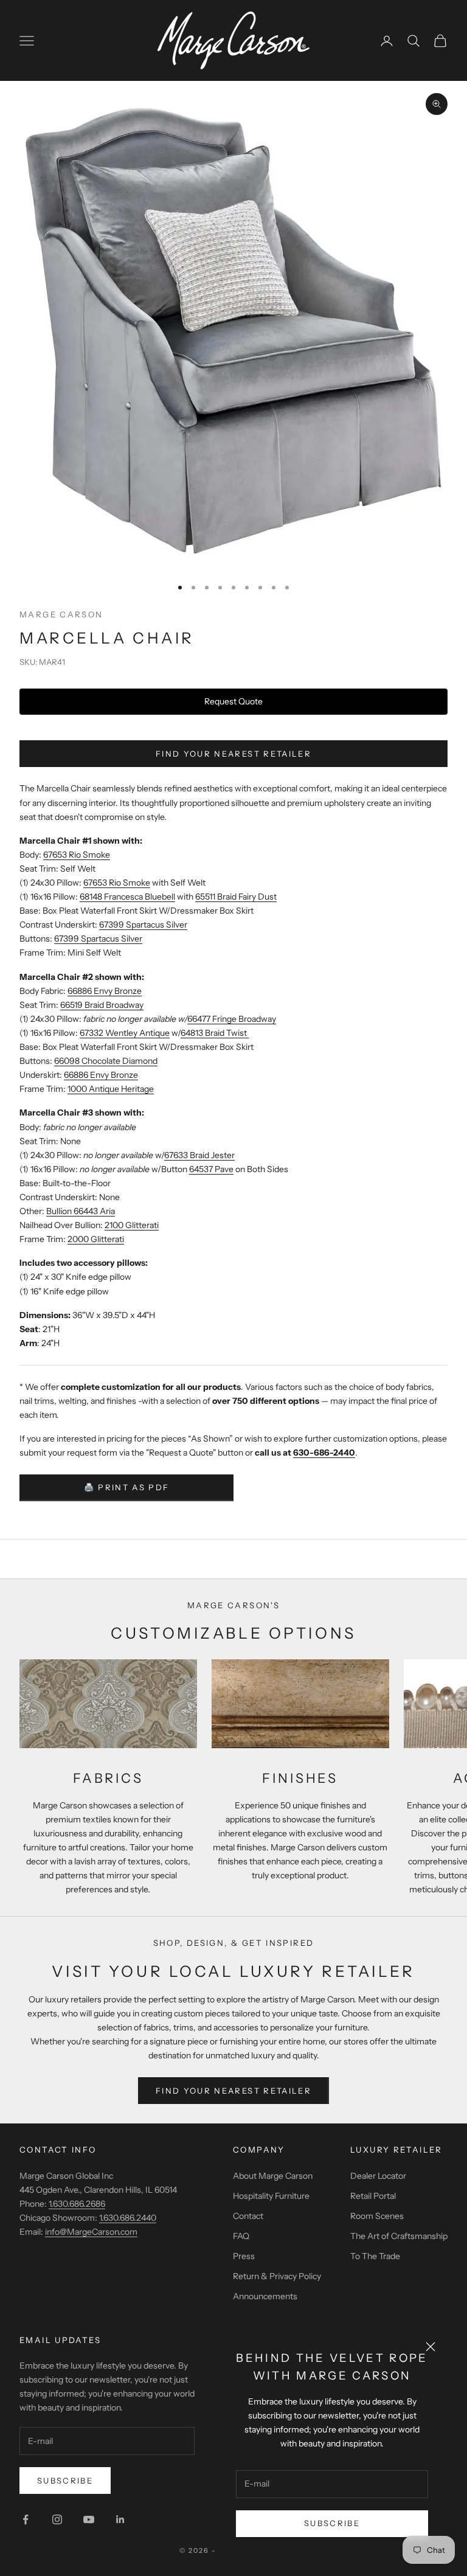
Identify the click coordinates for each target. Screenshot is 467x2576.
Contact (248, 2216)
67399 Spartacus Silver (143, 925)
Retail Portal (373, 2196)
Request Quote (233, 701)
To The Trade (375, 2256)
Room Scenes (377, 2216)
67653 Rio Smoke (77, 855)
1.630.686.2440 (128, 2218)
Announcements (265, 2296)
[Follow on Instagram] (57, 2519)
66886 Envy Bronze (105, 991)
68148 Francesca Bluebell (127, 897)
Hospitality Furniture (271, 2196)
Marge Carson (61, 614)
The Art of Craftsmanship (399, 2236)
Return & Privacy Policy (277, 2276)
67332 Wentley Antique (125, 1033)
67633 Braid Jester (199, 1155)
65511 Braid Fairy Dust (236, 897)
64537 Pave (211, 1169)
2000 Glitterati (96, 1239)
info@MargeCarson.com (91, 2232)
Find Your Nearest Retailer (233, 754)
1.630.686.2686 (77, 2204)
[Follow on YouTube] (89, 2519)
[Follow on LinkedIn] (120, 2519)
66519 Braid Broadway (102, 1005)
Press (244, 2256)
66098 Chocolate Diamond (106, 1061)
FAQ (241, 2236)
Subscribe (332, 2523)
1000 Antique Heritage (111, 1089)
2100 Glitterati (132, 1225)
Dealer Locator (378, 2176)
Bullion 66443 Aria (81, 1211)
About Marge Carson (273, 2176)
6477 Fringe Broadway (234, 1019)
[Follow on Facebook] (26, 2519)
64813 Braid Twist (215, 1033)
